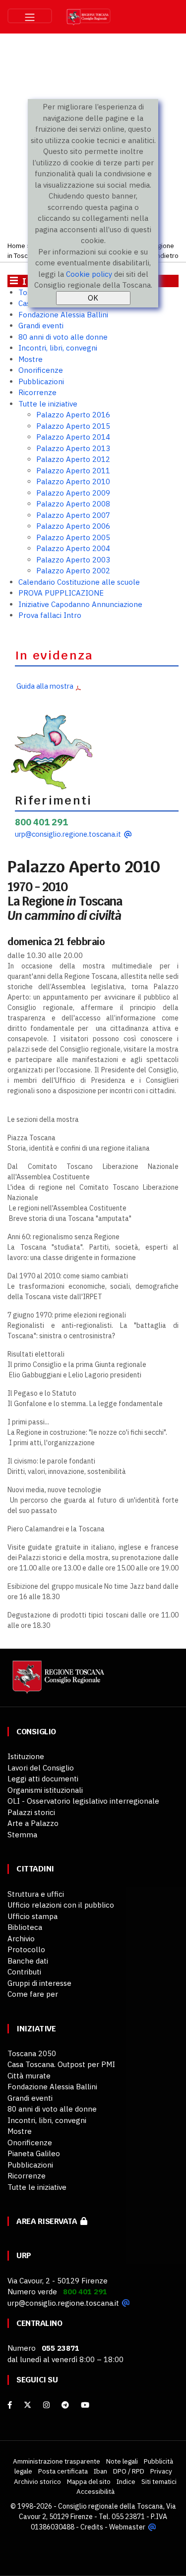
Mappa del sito (89, 2481)
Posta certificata (63, 2471)
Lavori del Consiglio (41, 1768)
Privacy (161, 2471)
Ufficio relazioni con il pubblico (61, 1905)
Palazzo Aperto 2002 (73, 571)
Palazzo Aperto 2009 (73, 493)
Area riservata (48, 2221)
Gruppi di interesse (39, 1983)
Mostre (31, 359)
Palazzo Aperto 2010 (73, 481)
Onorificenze (41, 370)
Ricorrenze (37, 392)
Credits (92, 2527)
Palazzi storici (31, 1812)
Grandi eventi (41, 326)
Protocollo (26, 1949)
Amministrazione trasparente (57, 2461)
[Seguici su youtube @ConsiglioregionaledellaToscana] (85, 2405)
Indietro (166, 255)
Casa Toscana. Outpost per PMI (61, 2064)
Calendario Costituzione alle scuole (79, 582)
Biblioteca (25, 1927)
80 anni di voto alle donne (63, 337)
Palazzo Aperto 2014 (73, 437)
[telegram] (66, 2405)
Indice (126, 2481)
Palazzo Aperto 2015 (73, 426)
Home (16, 246)
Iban (100, 2471)
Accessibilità (95, 2491)
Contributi (24, 1972)
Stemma (22, 1835)
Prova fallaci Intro (50, 615)
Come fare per (33, 1994)
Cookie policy (89, 274)
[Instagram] (46, 2405)
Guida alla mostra (44, 686)
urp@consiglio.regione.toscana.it (68, 834)
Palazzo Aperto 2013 (73, 448)
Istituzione (26, 1756)
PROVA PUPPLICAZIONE (61, 593)
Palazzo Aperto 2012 (73, 459)
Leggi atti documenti (43, 1779)
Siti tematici (159, 2481)
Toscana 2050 (32, 2053)
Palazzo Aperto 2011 (73, 471)
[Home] (57, 1682)
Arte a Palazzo (33, 1823)
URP (24, 2255)
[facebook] (10, 2405)
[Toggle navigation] (30, 16)
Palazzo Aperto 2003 (73, 560)
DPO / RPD (129, 2471)
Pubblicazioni (41, 381)
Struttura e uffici (36, 1894)
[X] (28, 2405)
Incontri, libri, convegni (58, 348)
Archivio (21, 1939)
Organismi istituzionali (45, 1790)
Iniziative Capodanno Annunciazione (80, 604)
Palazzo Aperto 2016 (73, 415)
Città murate (29, 2076)
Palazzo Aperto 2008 (73, 504)
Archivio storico (37, 2481)
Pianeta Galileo (34, 2153)
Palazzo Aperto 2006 (73, 526)
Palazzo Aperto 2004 (73, 548)
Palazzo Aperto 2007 (73, 515)
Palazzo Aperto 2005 (73, 537)
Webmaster (127, 2527)
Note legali (122, 2461)
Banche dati (28, 1961)
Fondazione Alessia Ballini (63, 315)
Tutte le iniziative (48, 404)
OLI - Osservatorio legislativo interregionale (83, 1801)
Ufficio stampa (32, 1916)
